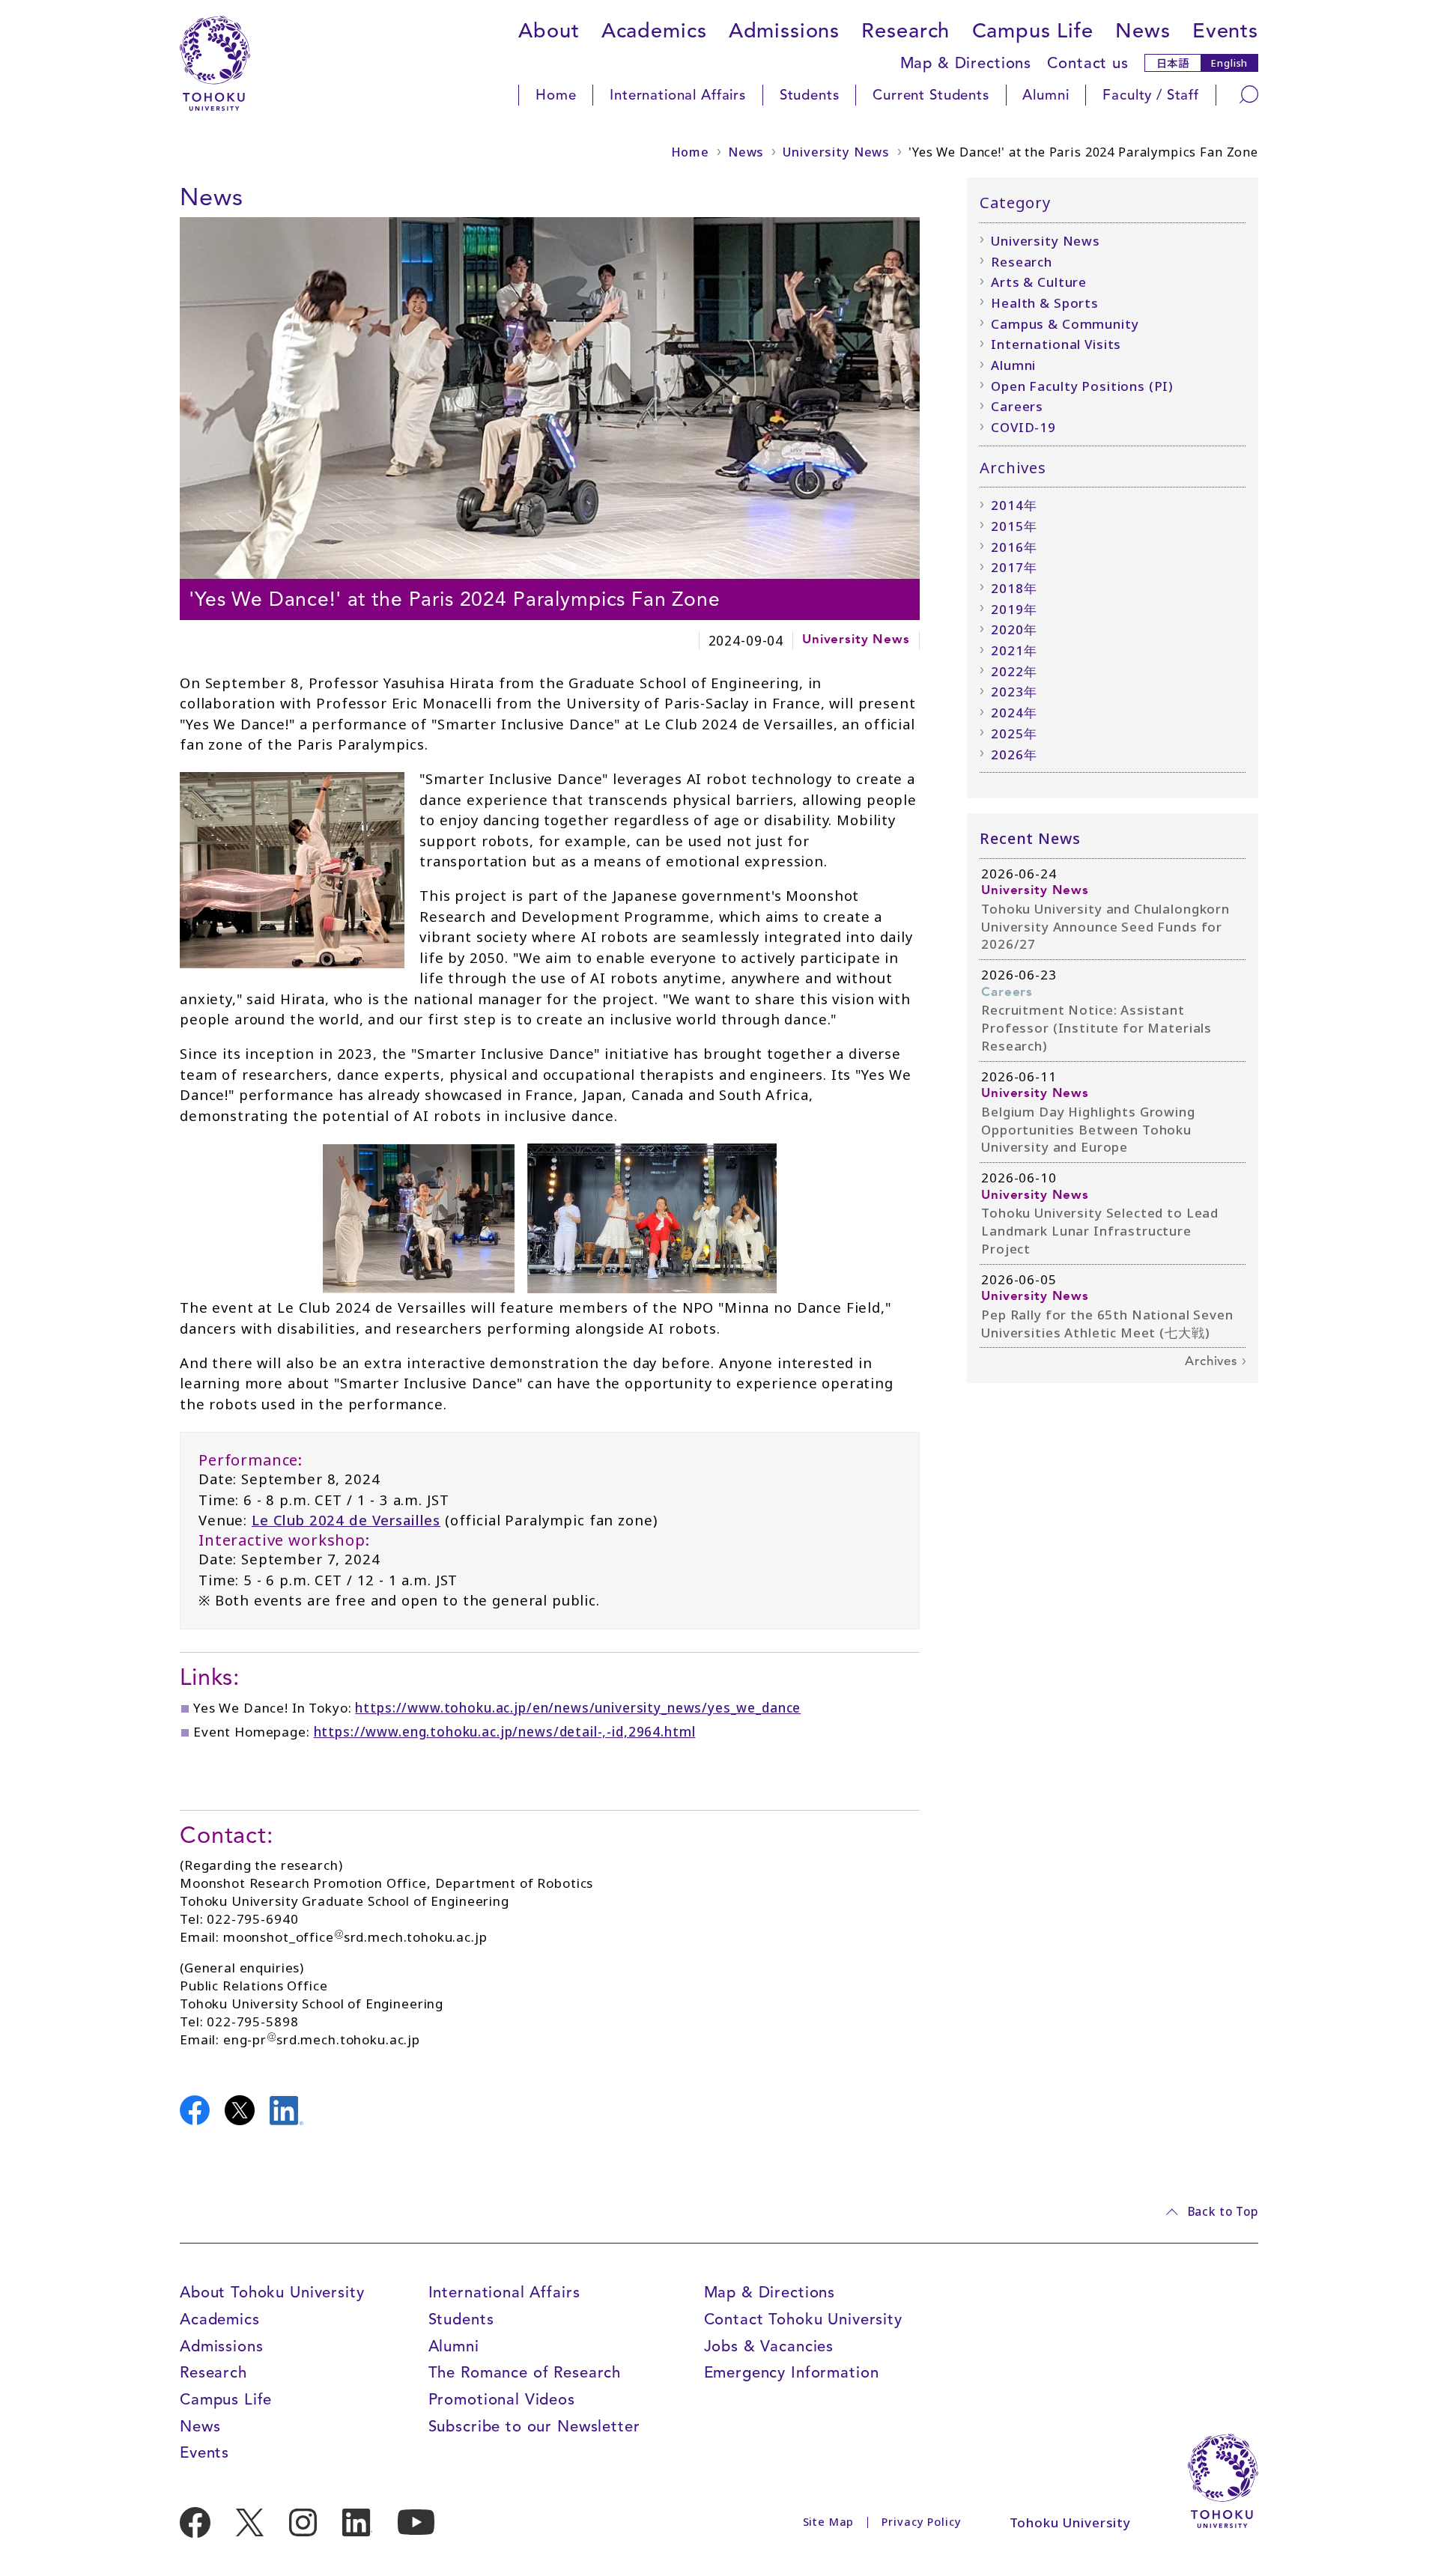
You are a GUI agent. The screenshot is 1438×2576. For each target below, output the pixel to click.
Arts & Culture (1039, 282)
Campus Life (1033, 31)
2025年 (1014, 733)
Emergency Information (792, 2372)
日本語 (1173, 63)
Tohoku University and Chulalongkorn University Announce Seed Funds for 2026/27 (1105, 926)
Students (810, 95)
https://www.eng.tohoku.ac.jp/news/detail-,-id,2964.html (505, 1732)
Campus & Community (1065, 324)
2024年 (1014, 713)
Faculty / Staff (1151, 95)
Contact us (1088, 63)
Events (1225, 31)
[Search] (1249, 94)
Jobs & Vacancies (769, 2346)
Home (556, 95)
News (1143, 31)
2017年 (1014, 567)
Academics (654, 31)
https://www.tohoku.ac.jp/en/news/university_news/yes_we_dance (578, 1708)
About (549, 31)
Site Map (829, 2522)
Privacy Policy (921, 2522)
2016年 (1014, 547)
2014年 (1014, 505)
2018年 (1014, 588)
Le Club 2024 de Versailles (346, 1520)
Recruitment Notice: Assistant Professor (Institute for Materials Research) (1096, 1027)
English (1229, 63)
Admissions (785, 31)
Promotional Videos (502, 2399)
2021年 (1014, 650)
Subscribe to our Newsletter (534, 2426)
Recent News (1030, 838)
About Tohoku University (272, 2292)
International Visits (1056, 344)
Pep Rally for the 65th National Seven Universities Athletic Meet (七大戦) (1107, 1324)
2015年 (1014, 526)
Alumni (1046, 95)
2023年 (1014, 692)
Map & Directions (966, 63)
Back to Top (1223, 2212)
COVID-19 (1023, 427)
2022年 (1014, 671)
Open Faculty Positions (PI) (1082, 386)
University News (836, 152)
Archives (1211, 1361)
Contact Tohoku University (803, 2319)
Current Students (931, 95)
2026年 (1014, 754)
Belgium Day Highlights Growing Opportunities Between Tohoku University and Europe (1088, 1129)
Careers (1017, 406)
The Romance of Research (525, 2372)
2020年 (1014, 629)
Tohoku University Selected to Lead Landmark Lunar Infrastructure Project (1100, 1230)
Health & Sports (1045, 303)
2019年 (1014, 609)
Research (905, 31)
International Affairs (678, 95)
